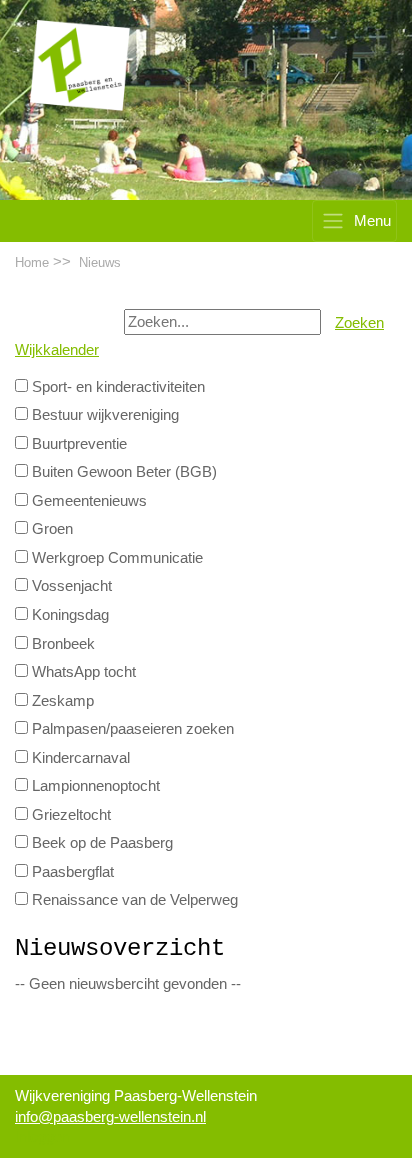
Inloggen (42, 1137)
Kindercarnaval (79, 758)
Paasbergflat (71, 872)
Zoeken (359, 323)
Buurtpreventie (77, 444)
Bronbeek (61, 644)
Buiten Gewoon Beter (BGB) (122, 472)
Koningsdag (68, 615)
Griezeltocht (69, 815)
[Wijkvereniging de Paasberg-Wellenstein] (80, 65)
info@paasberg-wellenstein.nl (110, 1117)
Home (32, 262)
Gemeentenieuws (87, 501)
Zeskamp (61, 701)
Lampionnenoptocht (94, 786)
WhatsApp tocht (82, 672)
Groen (50, 529)
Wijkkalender (57, 350)
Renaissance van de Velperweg (133, 900)
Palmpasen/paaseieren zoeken (131, 729)
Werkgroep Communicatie (115, 558)
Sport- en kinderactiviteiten (116, 387)
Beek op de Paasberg (100, 843)
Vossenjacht (70, 586)
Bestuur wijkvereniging (103, 415)
